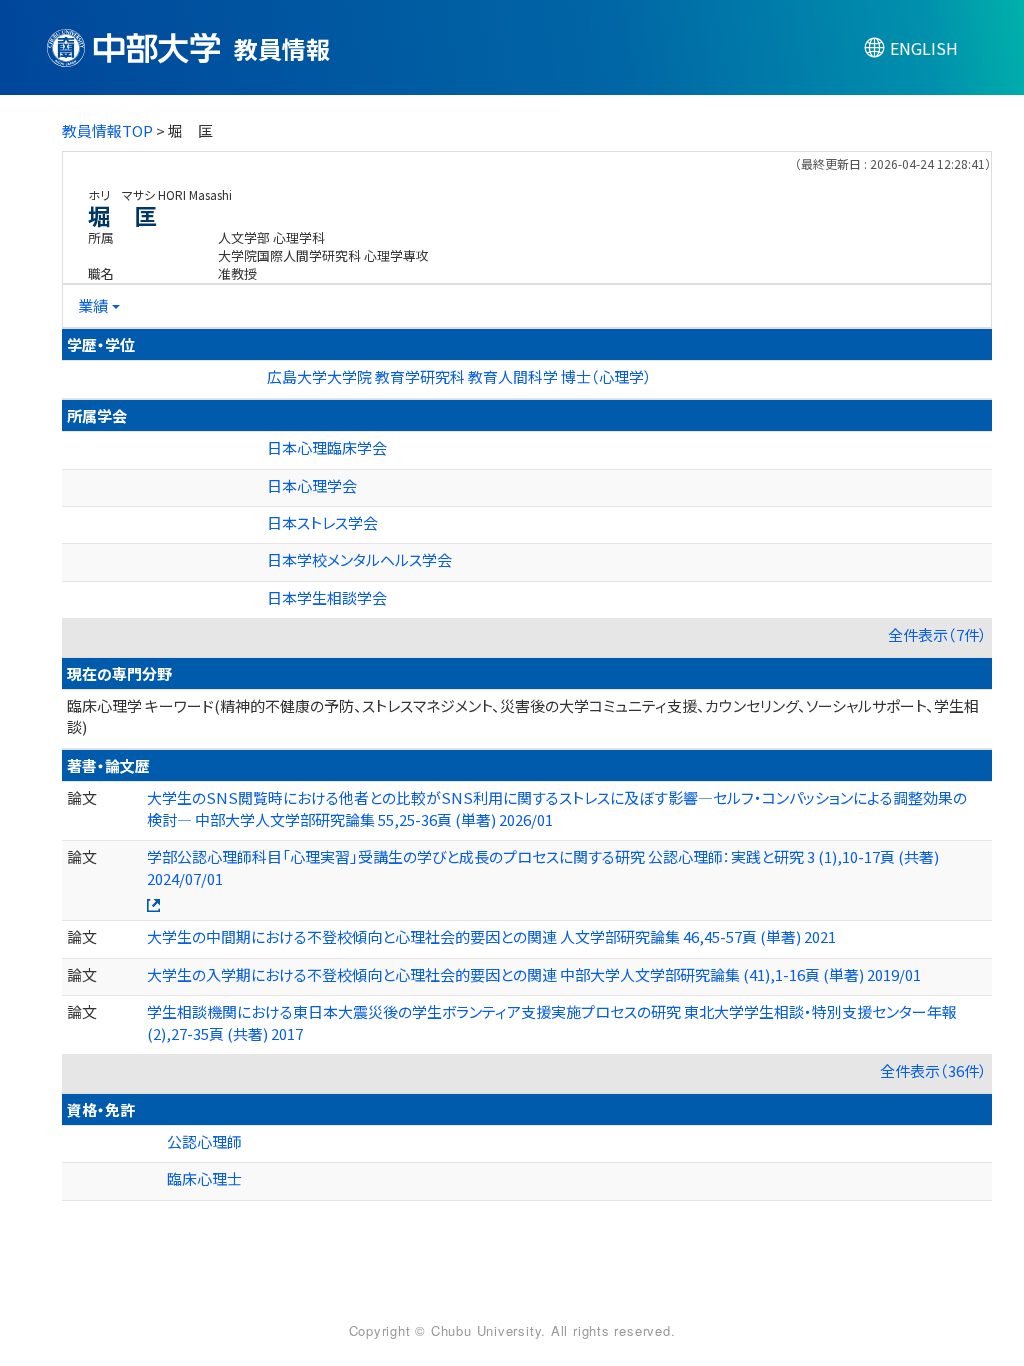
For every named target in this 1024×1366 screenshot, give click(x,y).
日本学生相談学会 (327, 597)
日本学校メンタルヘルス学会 (359, 559)
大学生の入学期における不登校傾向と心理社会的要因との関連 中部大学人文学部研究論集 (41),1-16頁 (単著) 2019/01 (534, 974)
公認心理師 (204, 1141)
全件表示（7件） (937, 634)
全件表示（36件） (933, 1070)
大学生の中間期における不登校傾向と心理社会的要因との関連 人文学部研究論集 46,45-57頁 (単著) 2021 (491, 936)
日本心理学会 (312, 485)
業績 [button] (93, 305)
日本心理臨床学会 (327, 447)
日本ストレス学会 (322, 522)
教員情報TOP (107, 130)
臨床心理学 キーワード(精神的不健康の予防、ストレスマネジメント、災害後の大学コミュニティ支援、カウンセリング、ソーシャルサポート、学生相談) (523, 716)
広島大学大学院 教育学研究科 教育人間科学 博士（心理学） (459, 376)
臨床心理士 (204, 1178)
